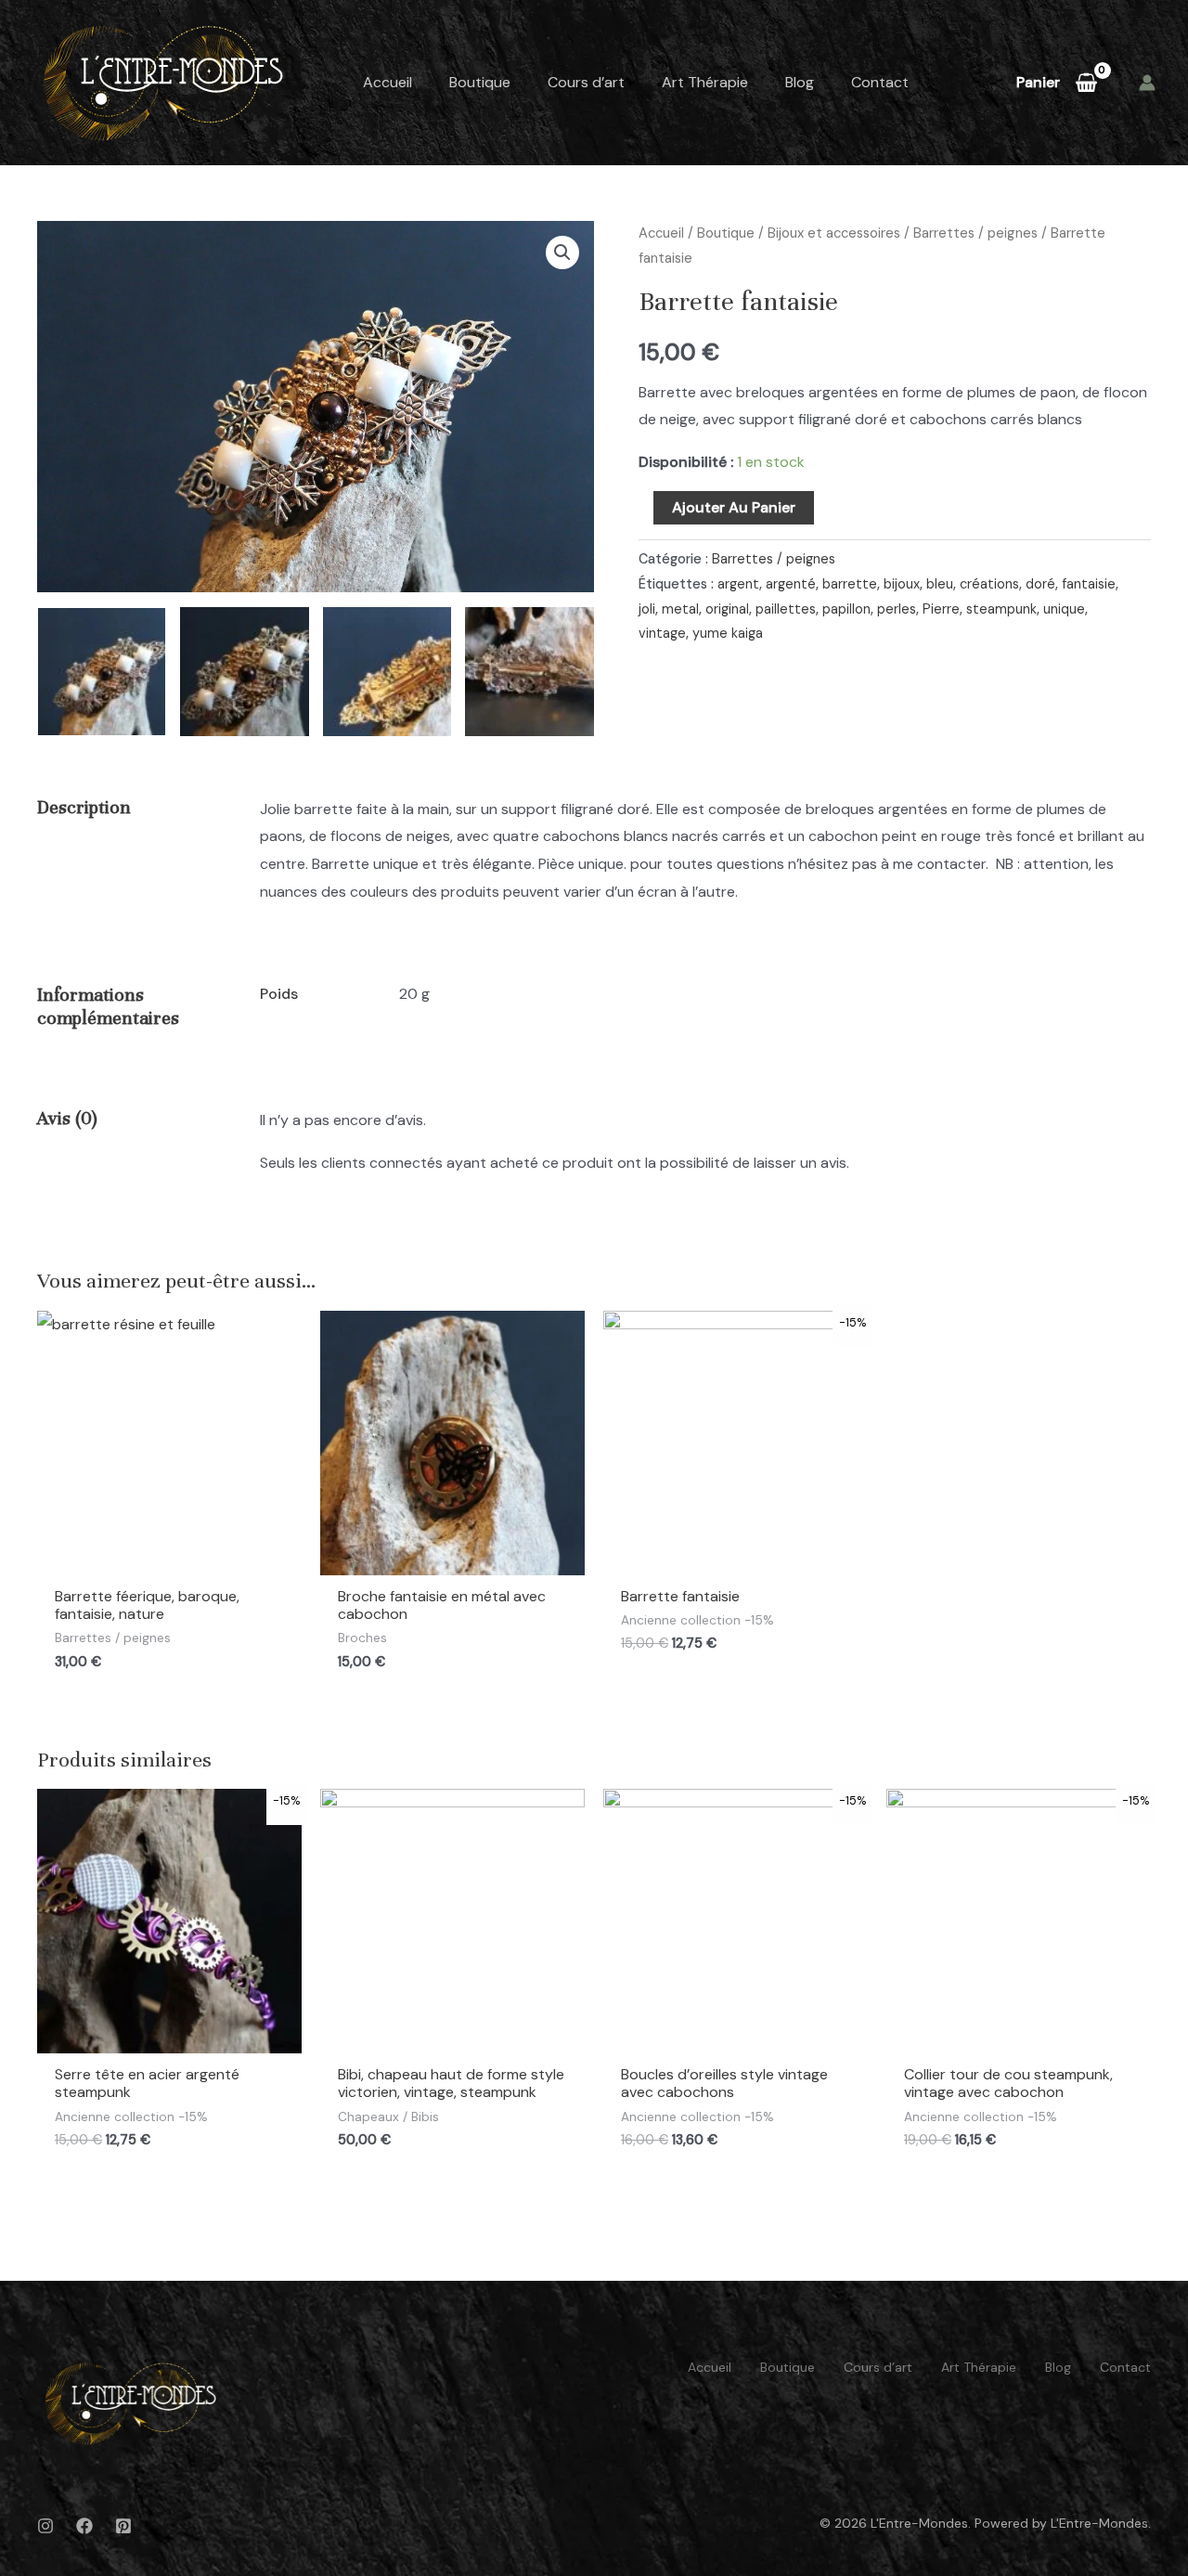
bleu (940, 584)
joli (647, 609)
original (727, 609)
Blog (800, 82)
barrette (850, 584)
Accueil (387, 82)
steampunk (1001, 609)
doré (1040, 584)
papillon (846, 609)
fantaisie (1089, 584)
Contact (880, 82)
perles (897, 609)
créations (989, 584)
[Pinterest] (123, 2526)
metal (680, 609)
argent (738, 584)
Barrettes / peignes (975, 233)
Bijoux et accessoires (834, 233)
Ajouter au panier (734, 507)
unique (1064, 609)
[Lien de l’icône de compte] (1147, 83)
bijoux (902, 584)
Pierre (941, 609)
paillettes (786, 609)
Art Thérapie (705, 82)
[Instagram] (45, 2526)
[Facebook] (84, 2526)
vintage (662, 633)
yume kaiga (728, 633)
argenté (791, 584)
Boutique (480, 82)
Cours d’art (586, 82)
